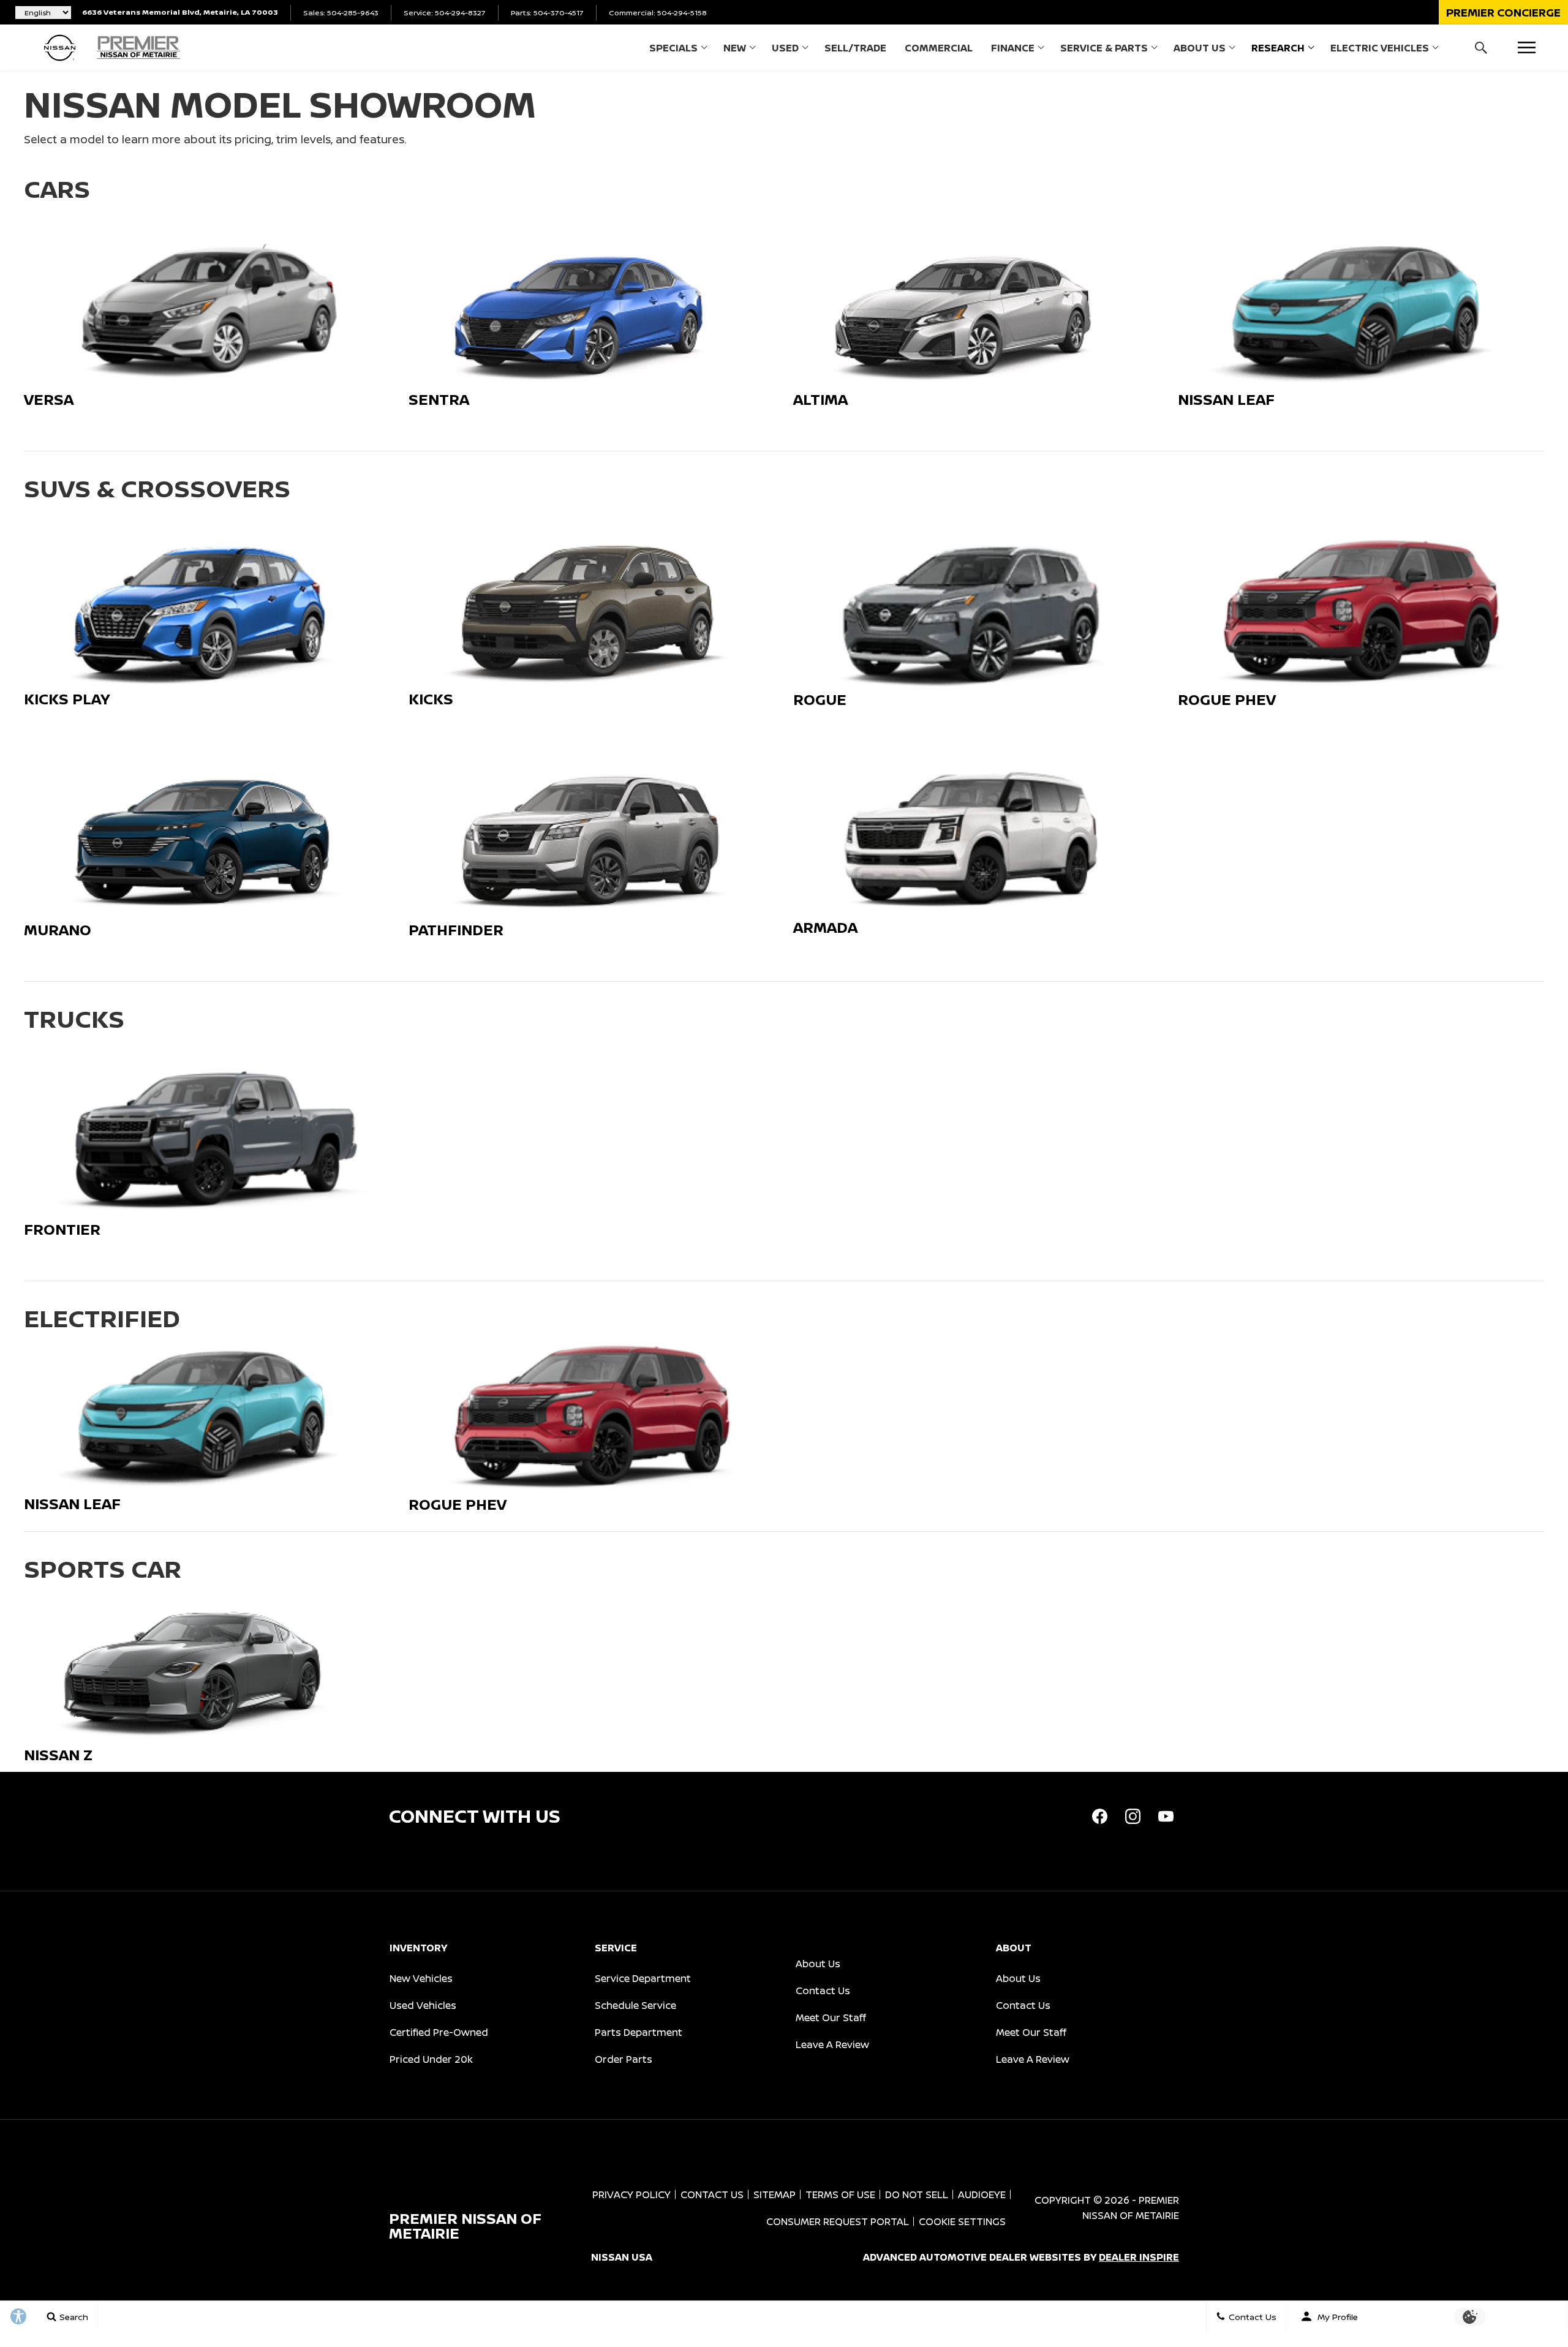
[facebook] (1099, 1816)
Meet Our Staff (831, 2017)
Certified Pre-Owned (439, 2032)
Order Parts (624, 2059)
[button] (1503, 12)
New (735, 48)
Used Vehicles (423, 2005)
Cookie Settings (962, 2221)
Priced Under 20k (431, 2059)
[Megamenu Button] (1527, 47)
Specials (673, 48)
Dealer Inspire (1139, 2257)
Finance (1013, 48)
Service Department (643, 1978)
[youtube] (1166, 1816)
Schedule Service (635, 2005)
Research (1278, 48)
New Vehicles (421, 1978)
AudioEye (982, 2194)
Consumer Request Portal (838, 2221)
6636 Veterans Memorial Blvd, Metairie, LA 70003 (180, 12)
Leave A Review (832, 2044)
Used (785, 48)
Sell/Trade (855, 48)
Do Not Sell (917, 2194)
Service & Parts (1104, 48)
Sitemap (775, 2194)
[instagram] (1133, 1816)
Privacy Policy (631, 2194)
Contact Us (823, 1991)
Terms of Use (840, 2194)
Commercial (939, 48)
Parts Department (639, 2032)
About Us (1200, 48)
